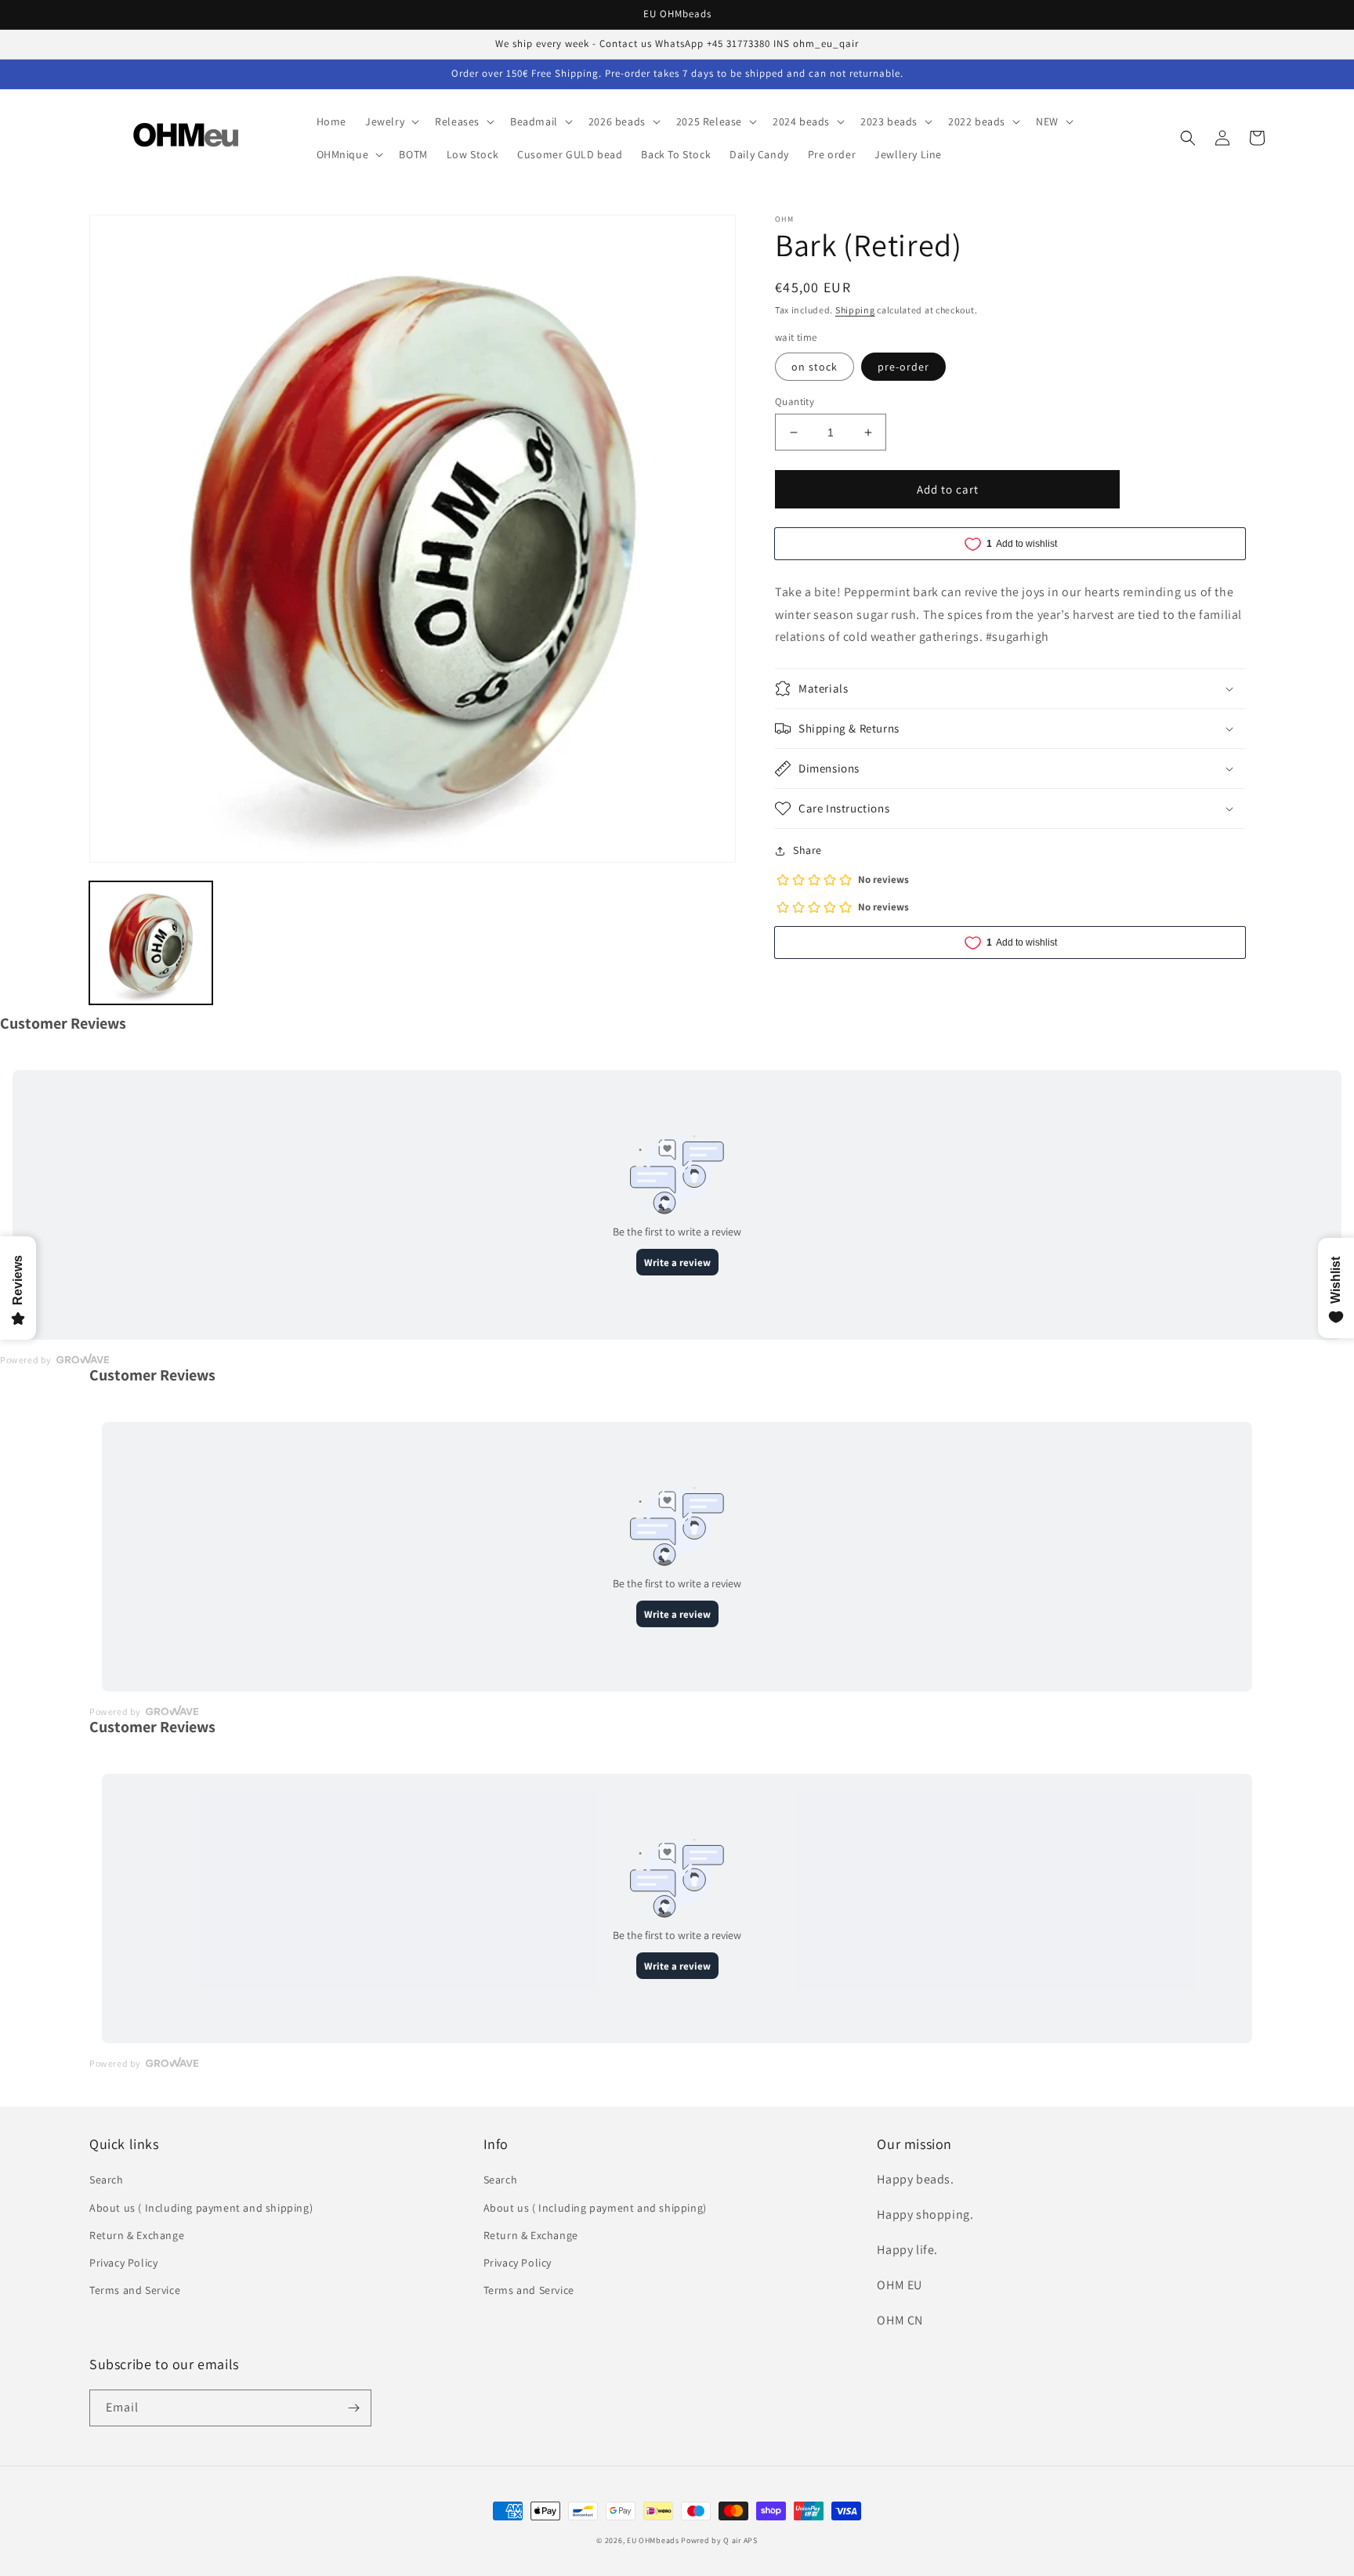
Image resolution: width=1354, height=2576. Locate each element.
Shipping (855, 310)
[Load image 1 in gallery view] (151, 943)
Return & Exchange (137, 2235)
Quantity (795, 402)
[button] (391, 121)
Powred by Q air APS (719, 2540)
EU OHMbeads (653, 2540)
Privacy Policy (123, 2263)
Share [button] (807, 850)
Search (107, 2180)
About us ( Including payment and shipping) (201, 2208)
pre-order (903, 367)
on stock (815, 367)
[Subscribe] (353, 2408)
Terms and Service (135, 2290)
